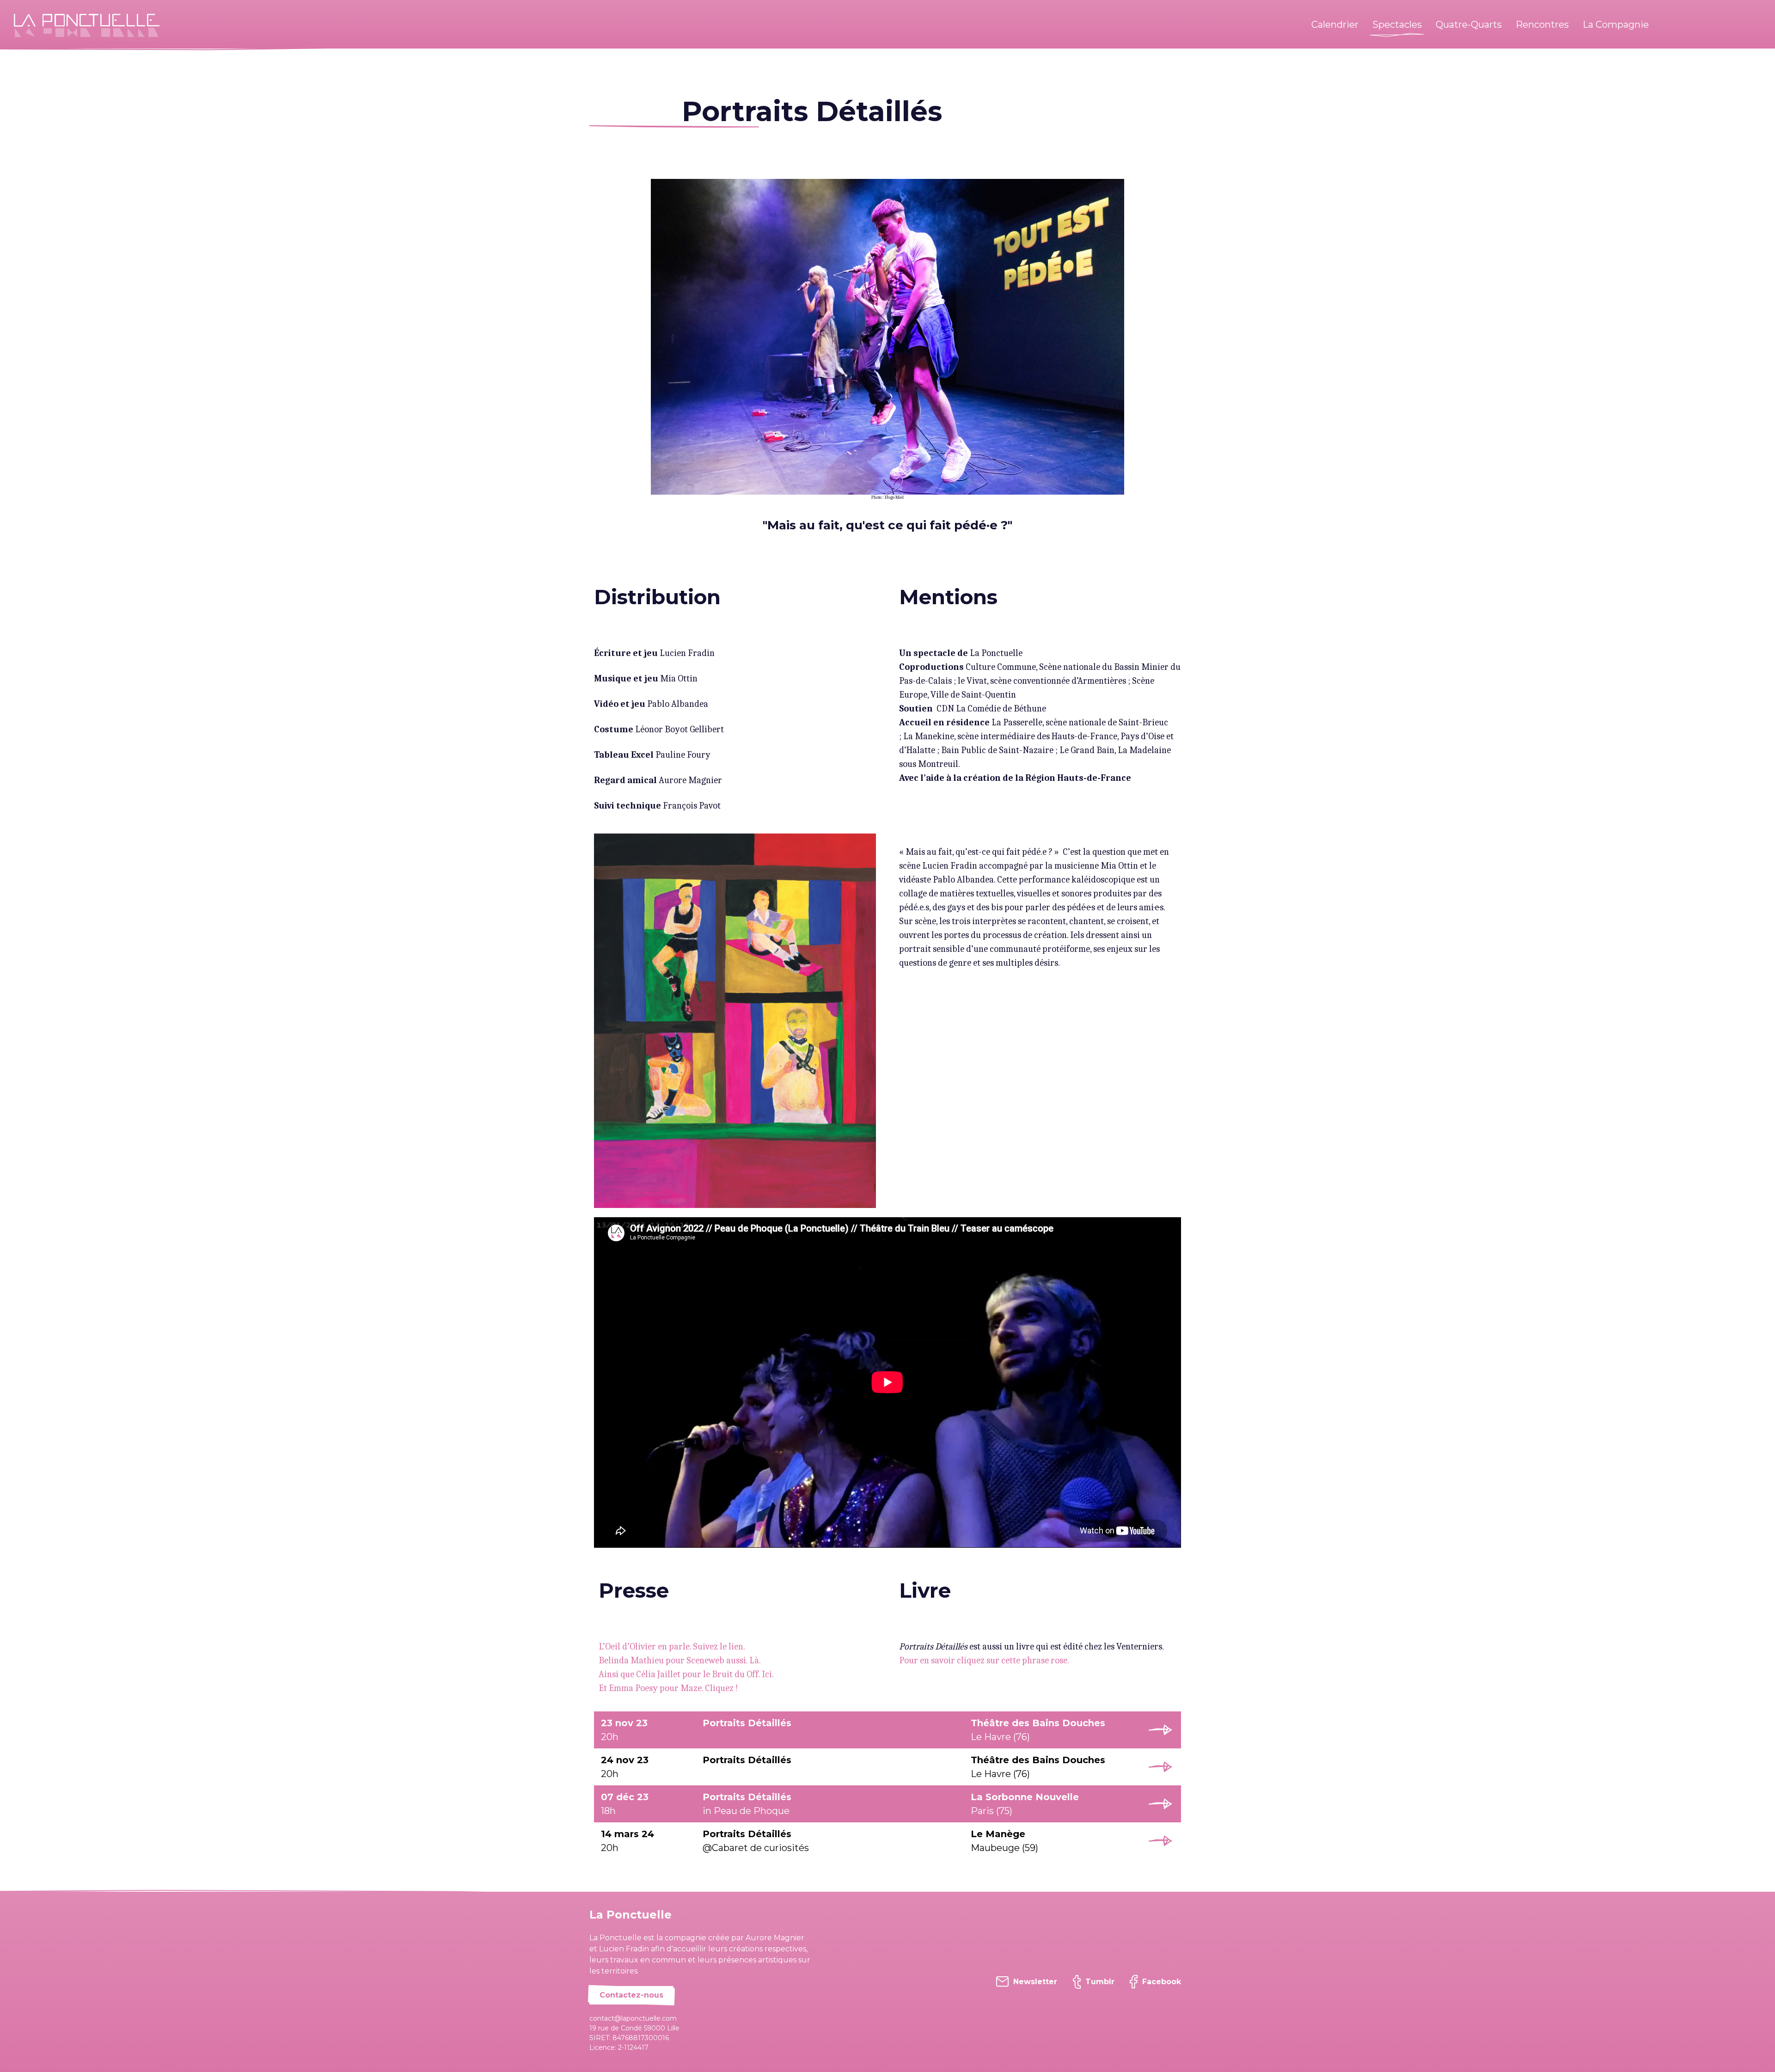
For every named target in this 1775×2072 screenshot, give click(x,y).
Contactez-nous (631, 1995)
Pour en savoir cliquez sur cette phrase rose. (984, 1660)
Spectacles (1397, 25)
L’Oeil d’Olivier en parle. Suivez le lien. (672, 1646)
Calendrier (1335, 25)
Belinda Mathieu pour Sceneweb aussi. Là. (680, 1660)
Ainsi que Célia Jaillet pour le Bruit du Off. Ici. (686, 1674)
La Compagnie (1616, 25)
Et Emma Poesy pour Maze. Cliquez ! (668, 1688)
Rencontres (1542, 25)
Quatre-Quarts (1469, 25)
